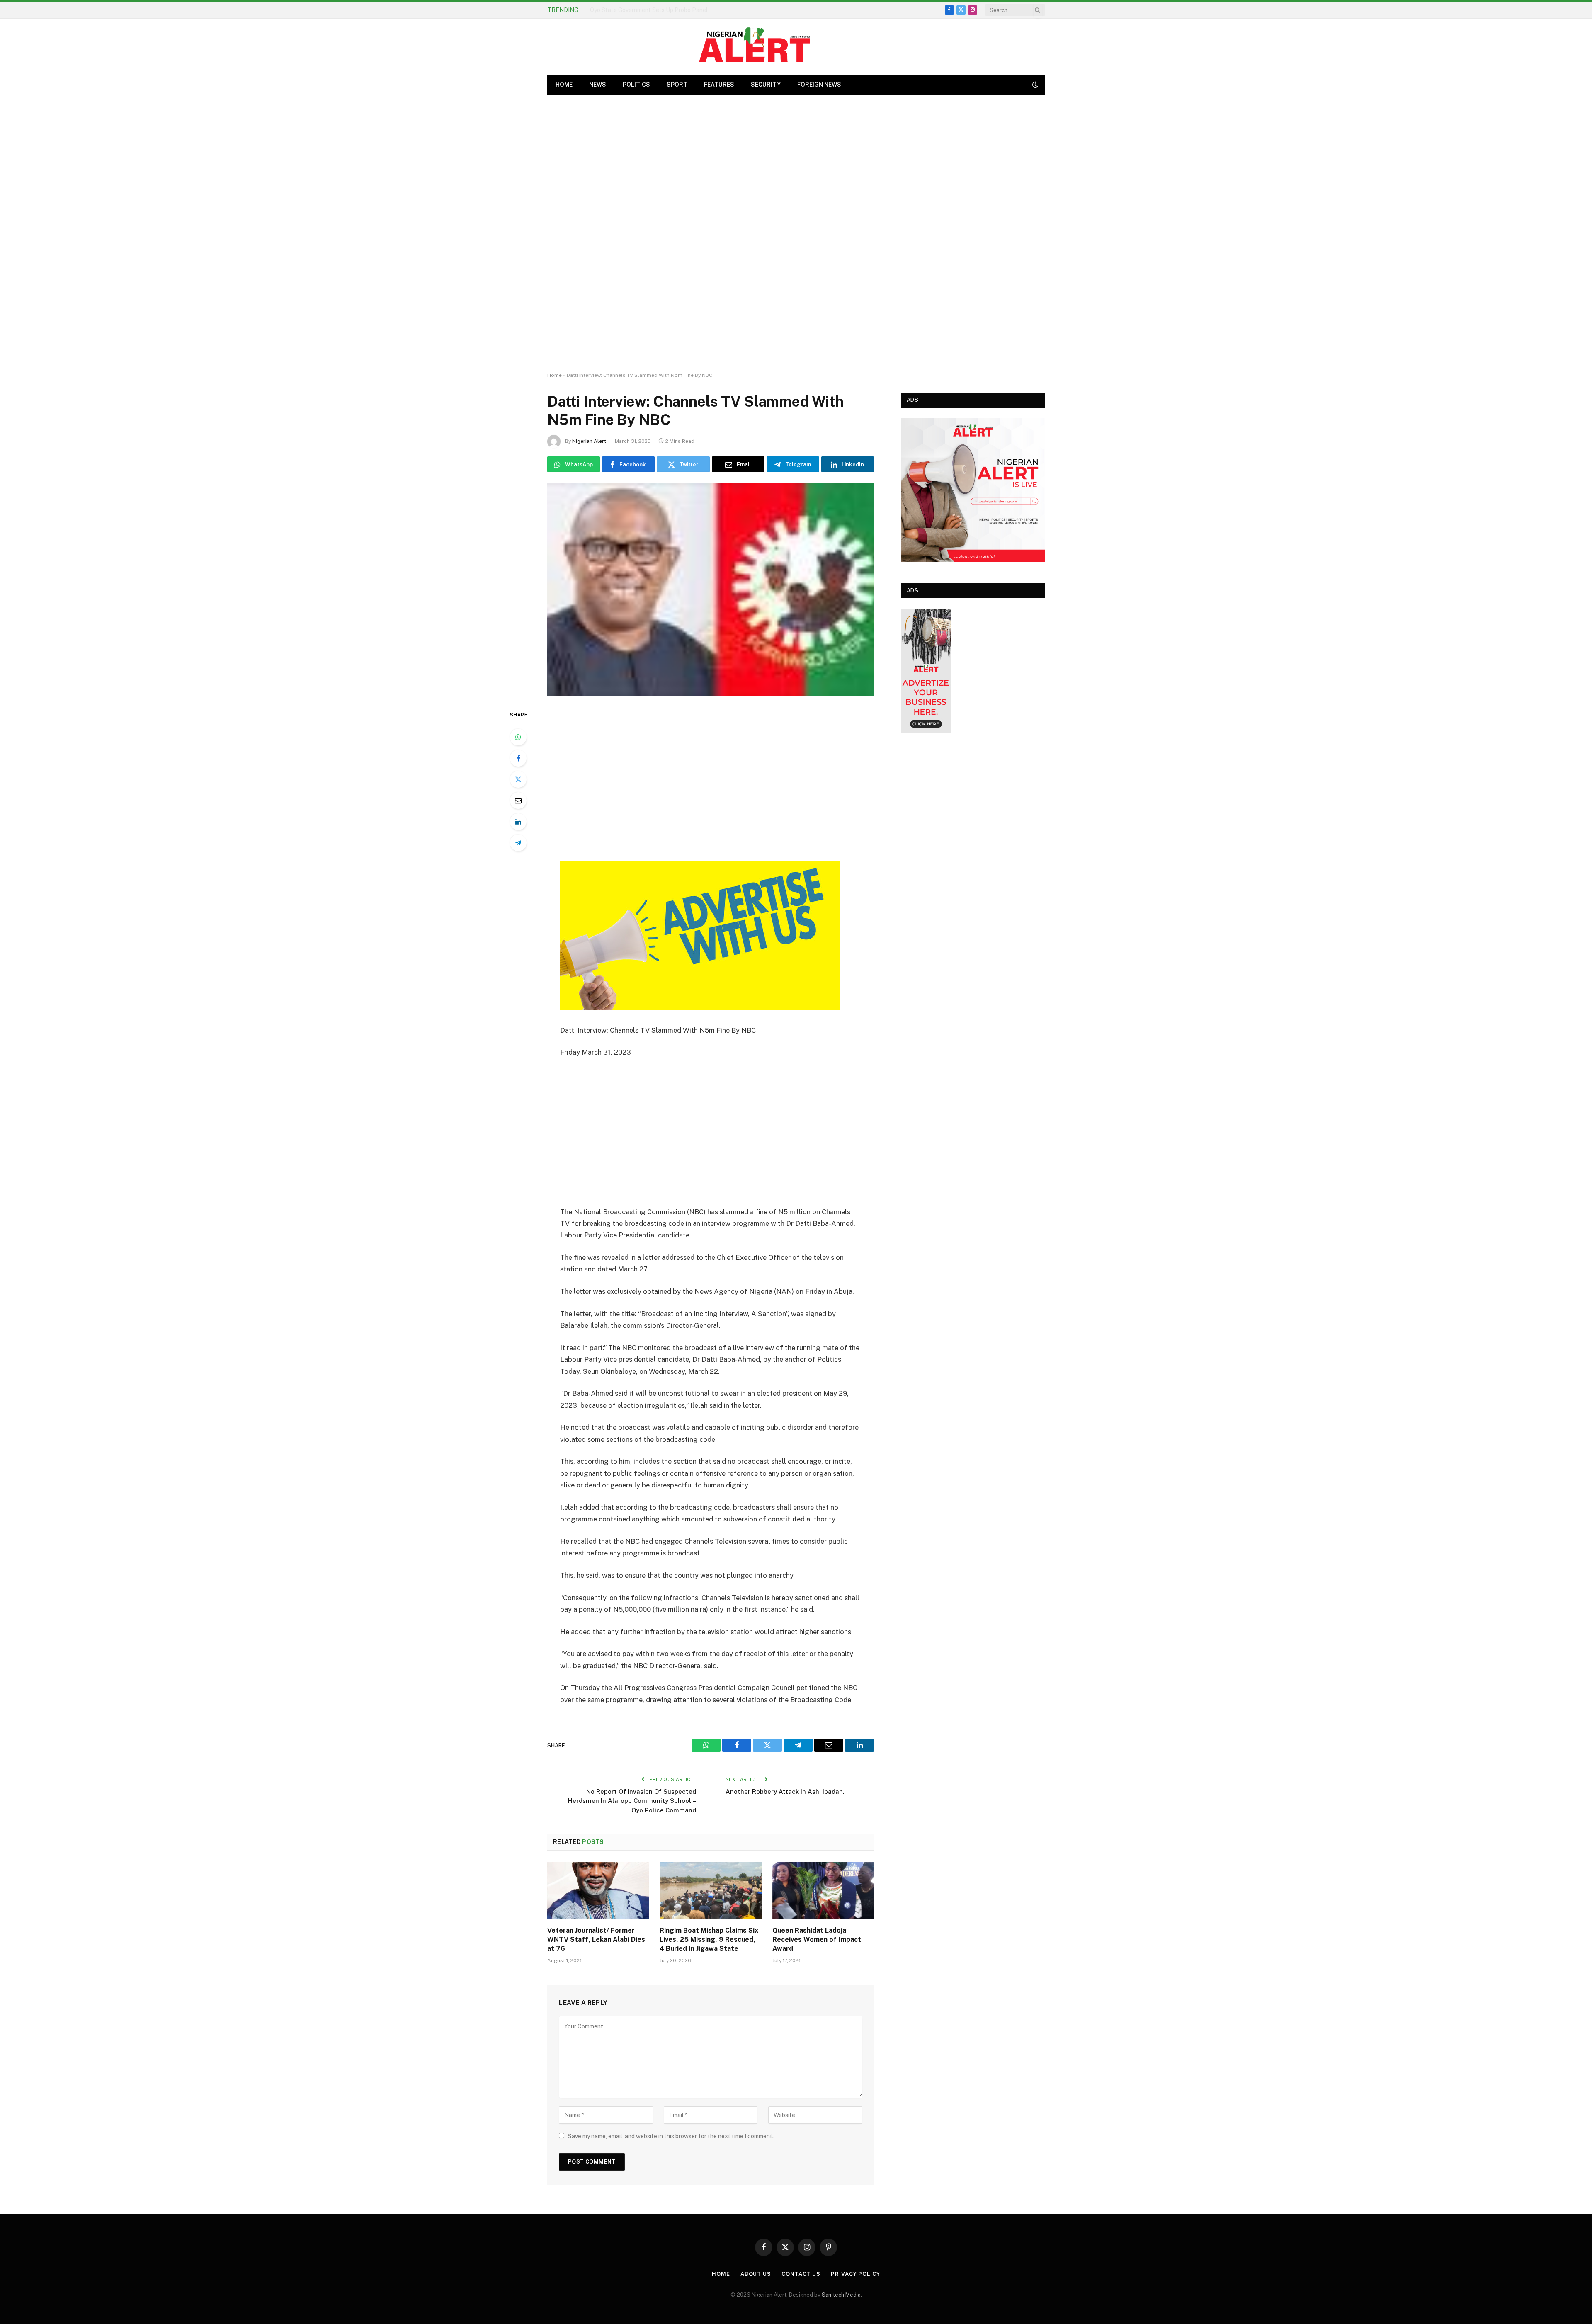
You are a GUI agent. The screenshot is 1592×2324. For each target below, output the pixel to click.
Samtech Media (841, 2295)
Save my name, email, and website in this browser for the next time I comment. (671, 2136)
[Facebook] (518, 758)
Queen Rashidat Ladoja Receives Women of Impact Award (817, 1939)
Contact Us (801, 2274)
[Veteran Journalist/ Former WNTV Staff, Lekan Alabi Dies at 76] (598, 1891)
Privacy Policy (855, 2274)
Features (719, 85)
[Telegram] (518, 843)
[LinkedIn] (518, 822)
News (598, 85)
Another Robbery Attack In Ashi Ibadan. (785, 1792)
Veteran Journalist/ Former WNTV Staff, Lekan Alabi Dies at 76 (596, 1939)
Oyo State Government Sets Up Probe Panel (649, 10)
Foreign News (819, 85)
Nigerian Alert (589, 441)
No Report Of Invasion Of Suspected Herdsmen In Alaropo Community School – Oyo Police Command (632, 1801)
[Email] (518, 801)
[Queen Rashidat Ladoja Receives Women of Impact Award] (823, 1891)
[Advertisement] (796, 233)
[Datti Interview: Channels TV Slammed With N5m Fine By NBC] (711, 589)
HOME (564, 85)
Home (555, 375)
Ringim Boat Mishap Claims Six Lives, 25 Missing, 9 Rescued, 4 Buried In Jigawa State (709, 1939)
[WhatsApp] (518, 737)
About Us (756, 2274)
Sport (677, 85)
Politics (636, 85)
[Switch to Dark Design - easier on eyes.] (1034, 85)
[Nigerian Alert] (755, 47)
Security (766, 85)
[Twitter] (518, 779)
